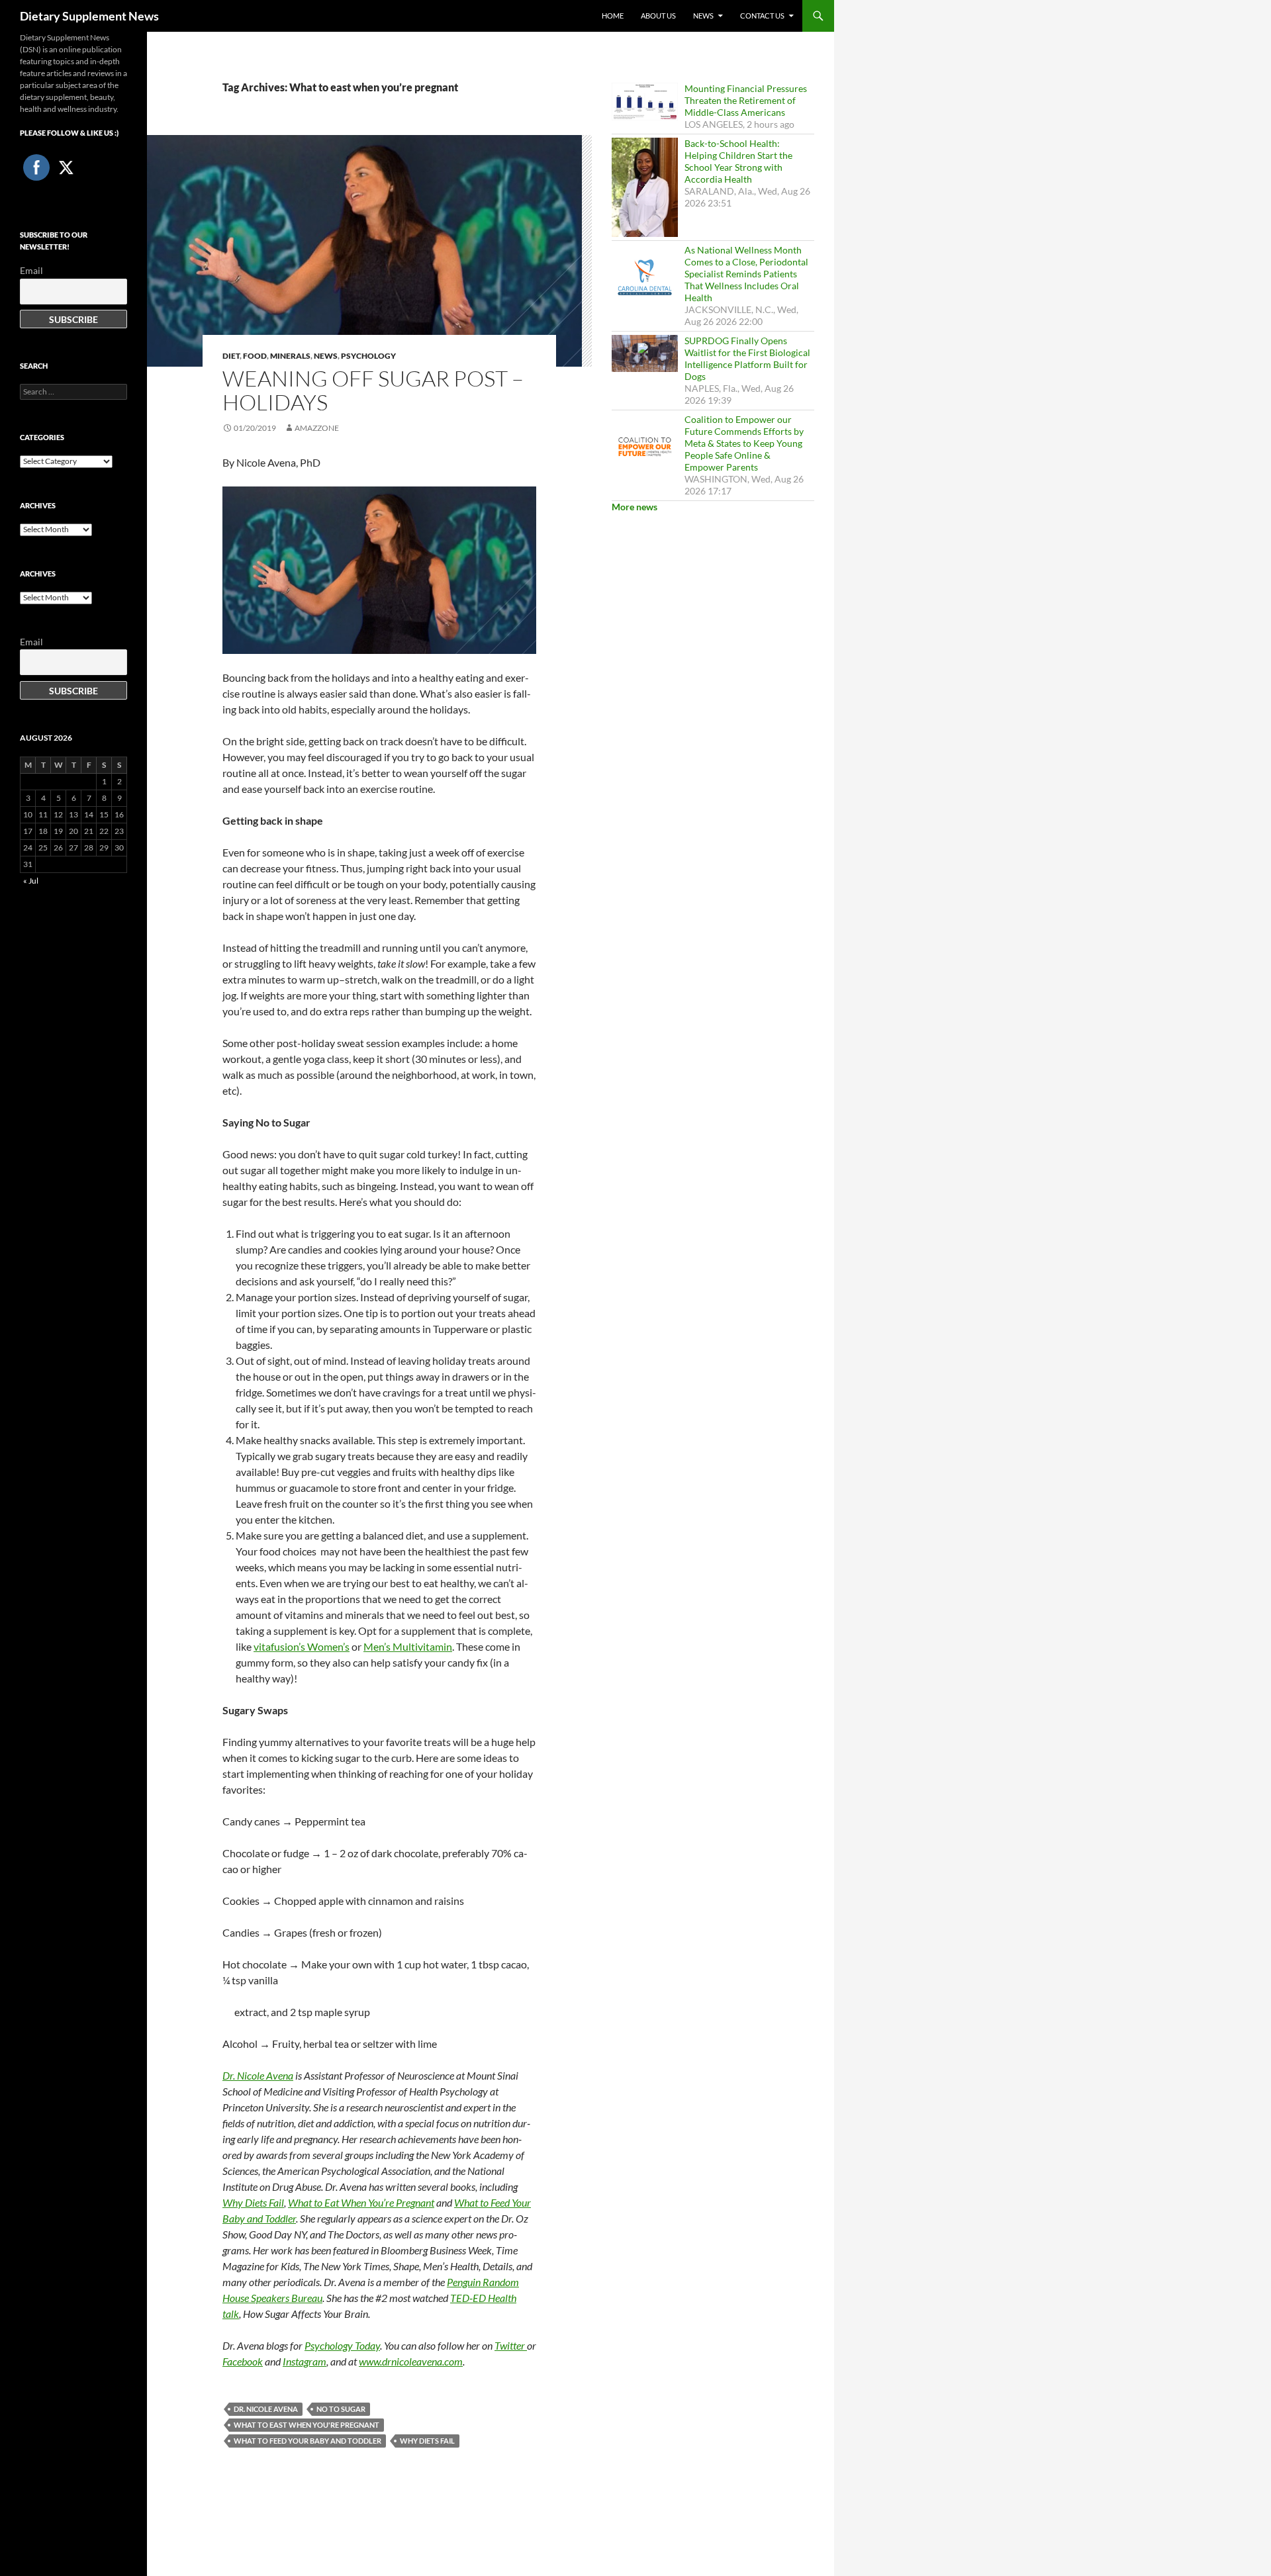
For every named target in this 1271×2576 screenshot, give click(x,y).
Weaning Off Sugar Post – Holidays (373, 390)
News (703, 16)
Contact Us (762, 16)
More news (635, 507)
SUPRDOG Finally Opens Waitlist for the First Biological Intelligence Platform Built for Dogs (747, 358)
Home (613, 16)
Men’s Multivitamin (408, 1646)
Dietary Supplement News (89, 16)
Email (31, 270)
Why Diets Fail (427, 2441)
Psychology (368, 356)
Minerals (290, 356)
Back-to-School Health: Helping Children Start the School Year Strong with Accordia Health (738, 161)
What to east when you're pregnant (306, 2425)
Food (255, 356)
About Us (658, 16)
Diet (231, 356)
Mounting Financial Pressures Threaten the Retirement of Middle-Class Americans (746, 100)
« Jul (31, 881)
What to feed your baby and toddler (307, 2441)
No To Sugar (341, 2409)
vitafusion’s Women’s (302, 1646)
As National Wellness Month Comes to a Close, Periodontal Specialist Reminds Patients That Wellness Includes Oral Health (746, 274)
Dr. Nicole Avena (266, 2409)
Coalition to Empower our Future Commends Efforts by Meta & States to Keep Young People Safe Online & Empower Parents (744, 443)
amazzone (317, 428)
